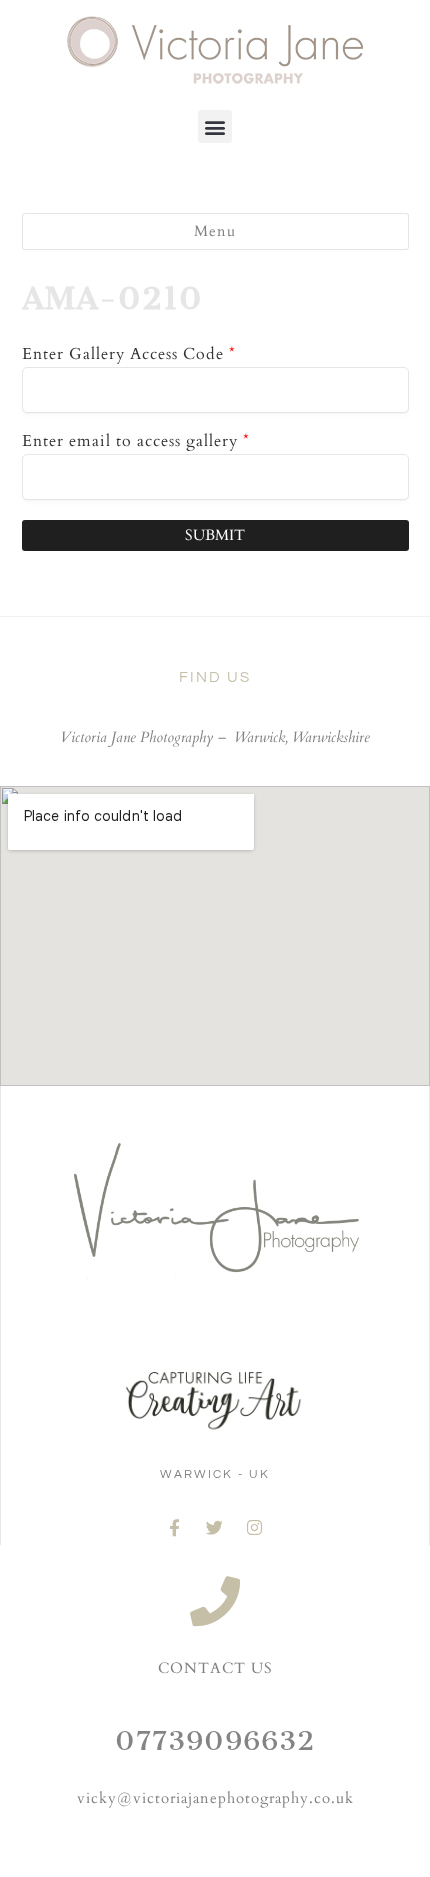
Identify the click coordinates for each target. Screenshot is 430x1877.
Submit (215, 535)
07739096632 (215, 1740)
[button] (215, 126)
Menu (215, 231)
